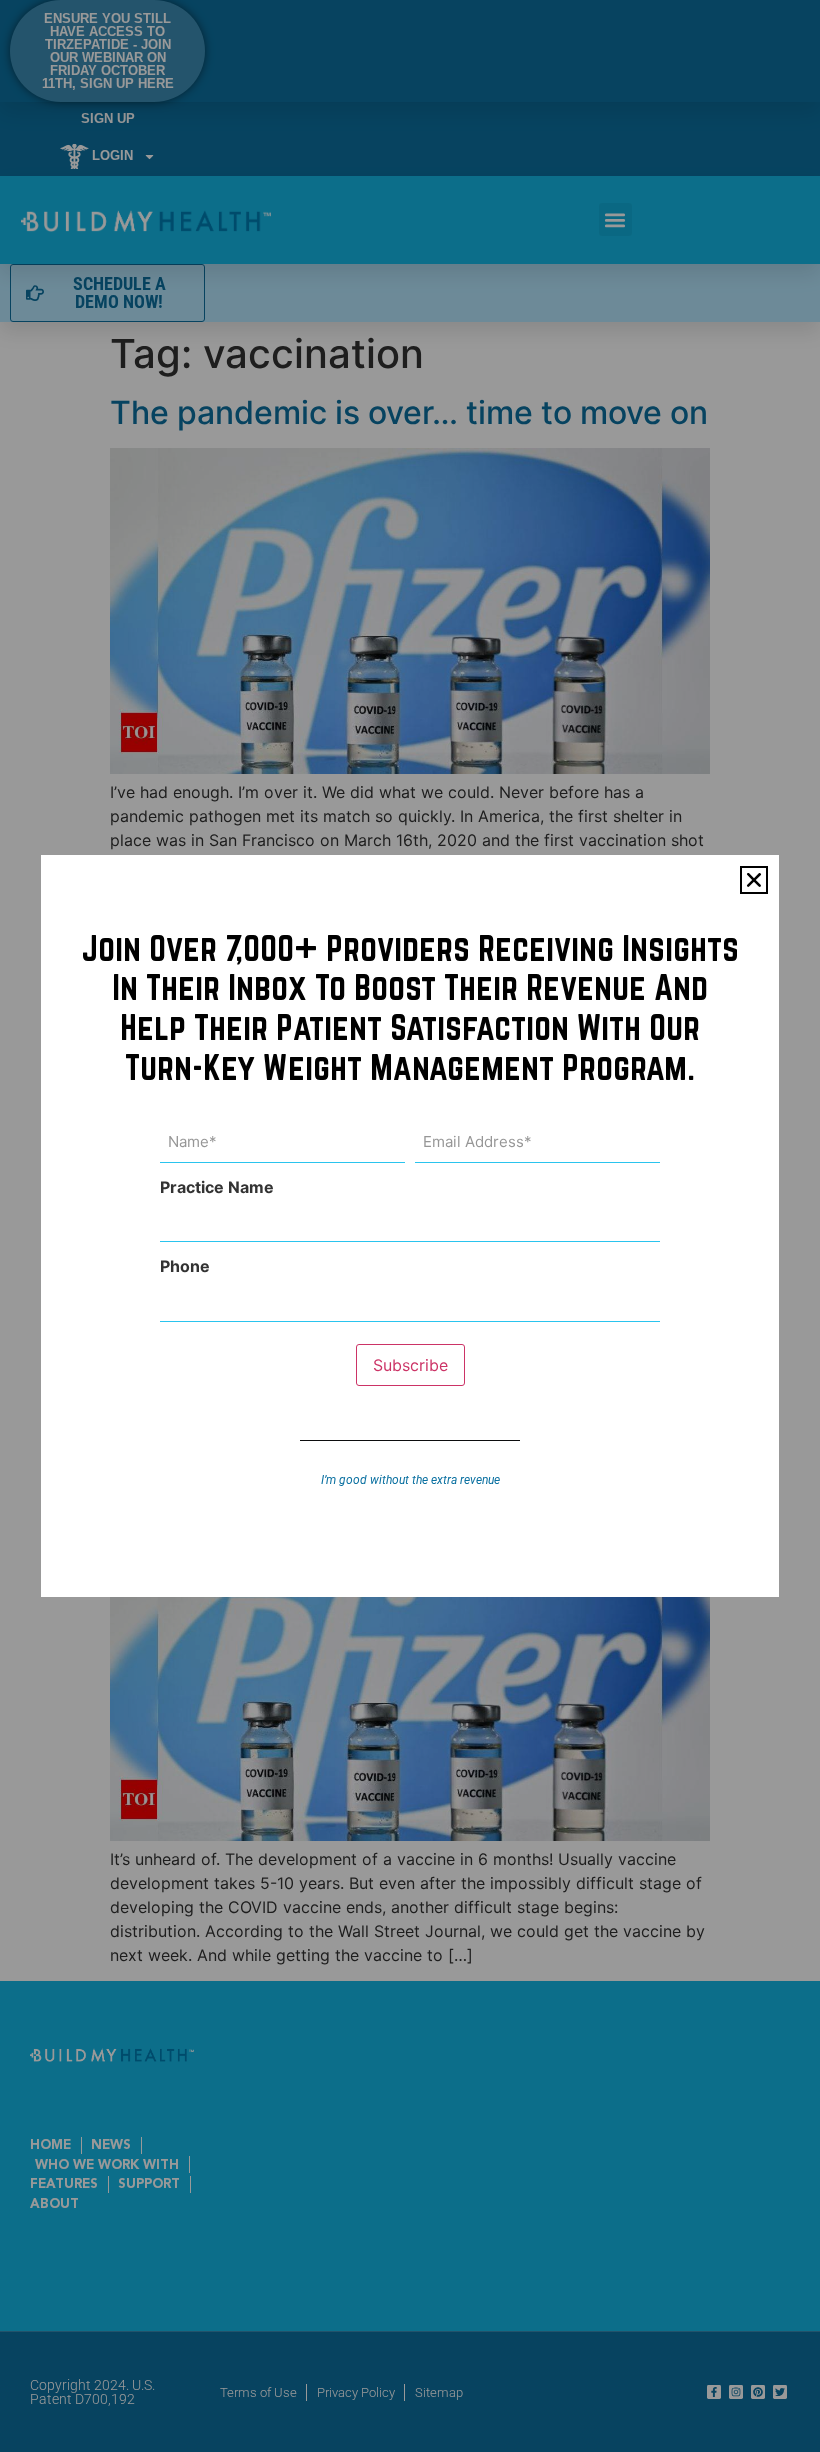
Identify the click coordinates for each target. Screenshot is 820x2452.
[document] (410, 1226)
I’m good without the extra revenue (410, 1480)
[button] (754, 880)
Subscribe (410, 1365)
